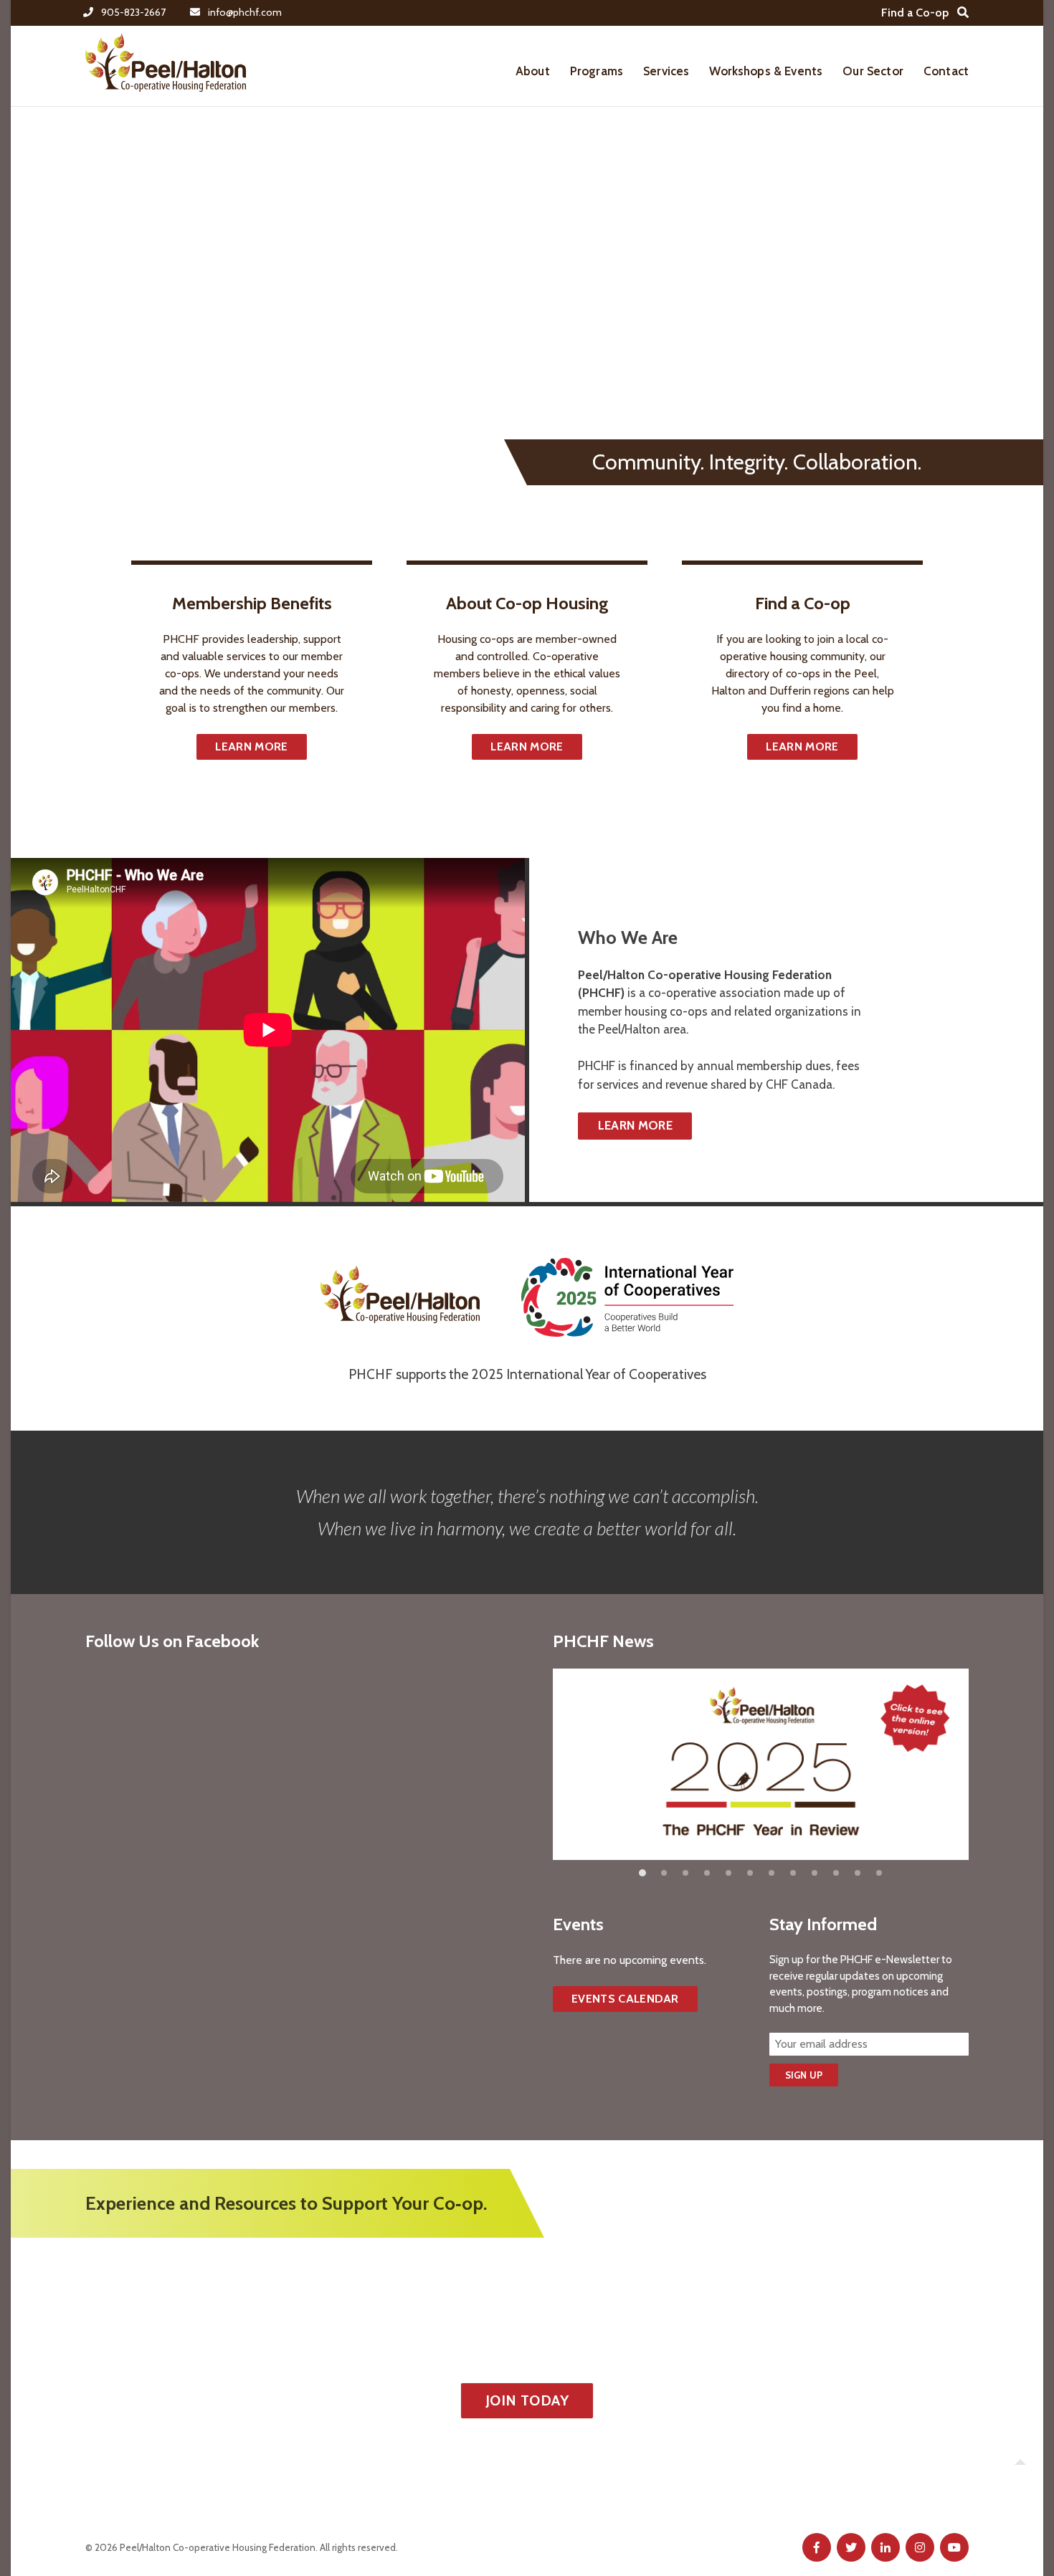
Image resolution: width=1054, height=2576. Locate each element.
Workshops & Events (766, 71)
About (533, 71)
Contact (946, 71)
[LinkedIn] (886, 2547)
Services (666, 71)
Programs (597, 71)
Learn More (251, 746)
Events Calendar (625, 1999)
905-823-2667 (133, 12)
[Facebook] (817, 2547)
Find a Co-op (915, 13)
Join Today (527, 2400)
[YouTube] (954, 2547)
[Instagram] (920, 2547)
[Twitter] (851, 2547)
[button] (642, 1873)
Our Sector (873, 71)
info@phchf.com (245, 12)
